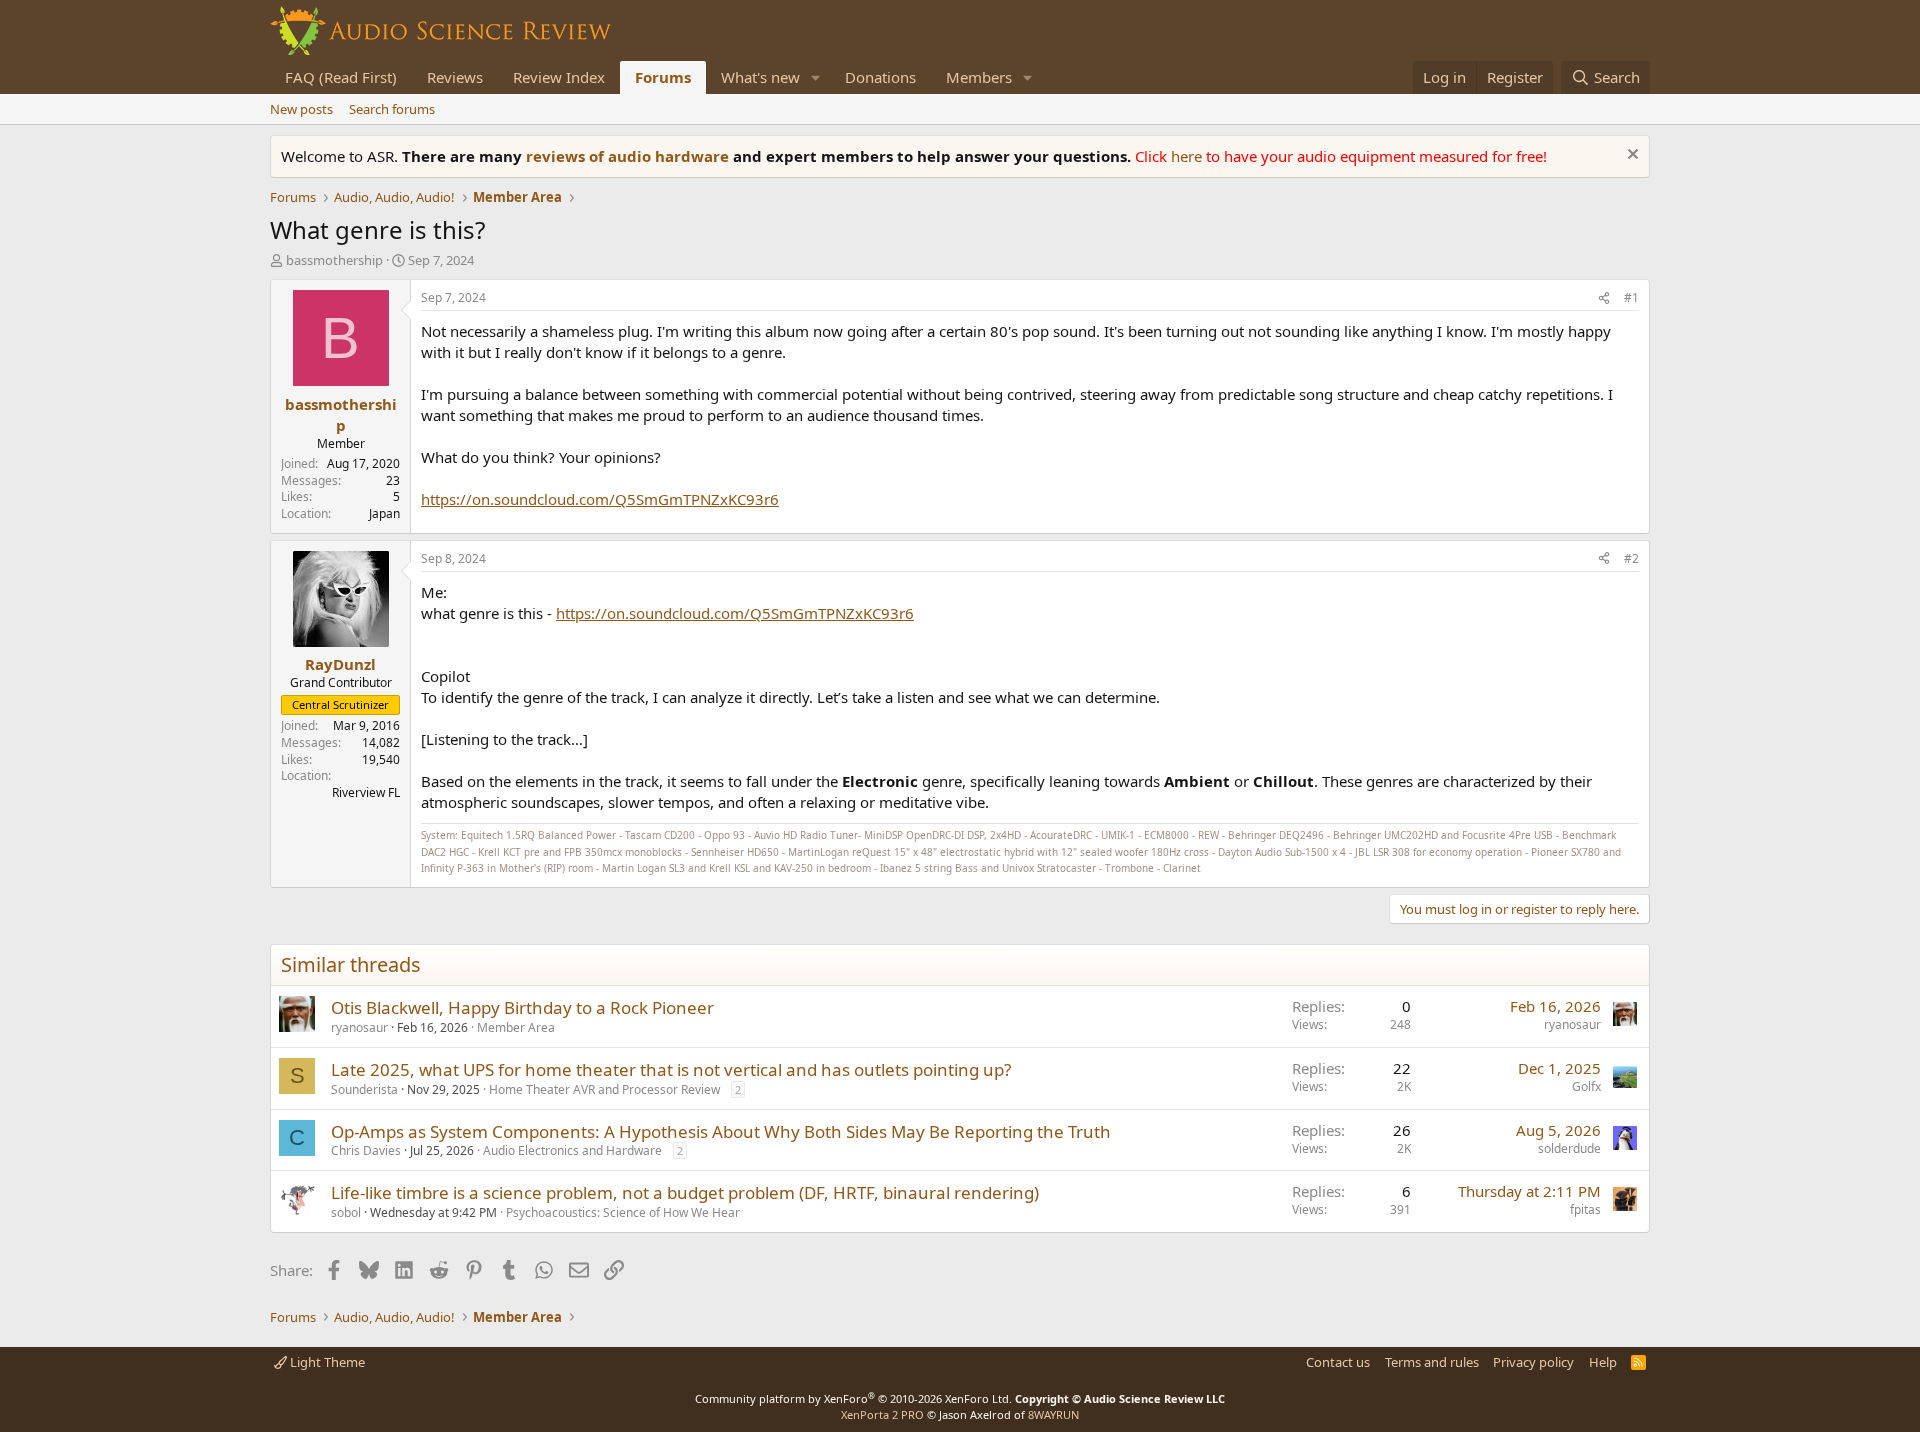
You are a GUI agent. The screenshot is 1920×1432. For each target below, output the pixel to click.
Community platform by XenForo (853, 1398)
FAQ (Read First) (341, 77)
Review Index (559, 77)
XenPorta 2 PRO (882, 1414)
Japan (384, 513)
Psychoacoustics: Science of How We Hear (623, 1212)
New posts (301, 109)
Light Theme (326, 1362)
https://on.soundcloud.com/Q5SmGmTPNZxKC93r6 (600, 499)
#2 (1631, 558)
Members (979, 77)
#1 (1631, 297)
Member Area (516, 1027)
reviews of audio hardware (629, 156)
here (1188, 156)
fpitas (1585, 1209)
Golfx (1586, 1086)
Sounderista (364, 1089)
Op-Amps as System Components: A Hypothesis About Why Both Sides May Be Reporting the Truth (721, 1131)
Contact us (1338, 1362)
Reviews (455, 77)
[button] (816, 77)
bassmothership (334, 260)
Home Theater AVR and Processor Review (604, 1089)
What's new (760, 77)
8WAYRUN (1053, 1414)
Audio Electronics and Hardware (572, 1150)
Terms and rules (1432, 1362)
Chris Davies (366, 1150)
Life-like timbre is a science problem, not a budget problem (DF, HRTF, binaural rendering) (685, 1192)
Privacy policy (1533, 1362)
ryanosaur (359, 1027)
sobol (346, 1212)
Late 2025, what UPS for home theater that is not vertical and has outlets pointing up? (671, 1069)
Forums (663, 77)
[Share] (1604, 298)
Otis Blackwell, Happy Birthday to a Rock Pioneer (522, 1007)
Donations (880, 77)
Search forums (392, 109)
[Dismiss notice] (1630, 156)
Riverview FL (366, 792)
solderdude (1569, 1148)
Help (1603, 1362)
